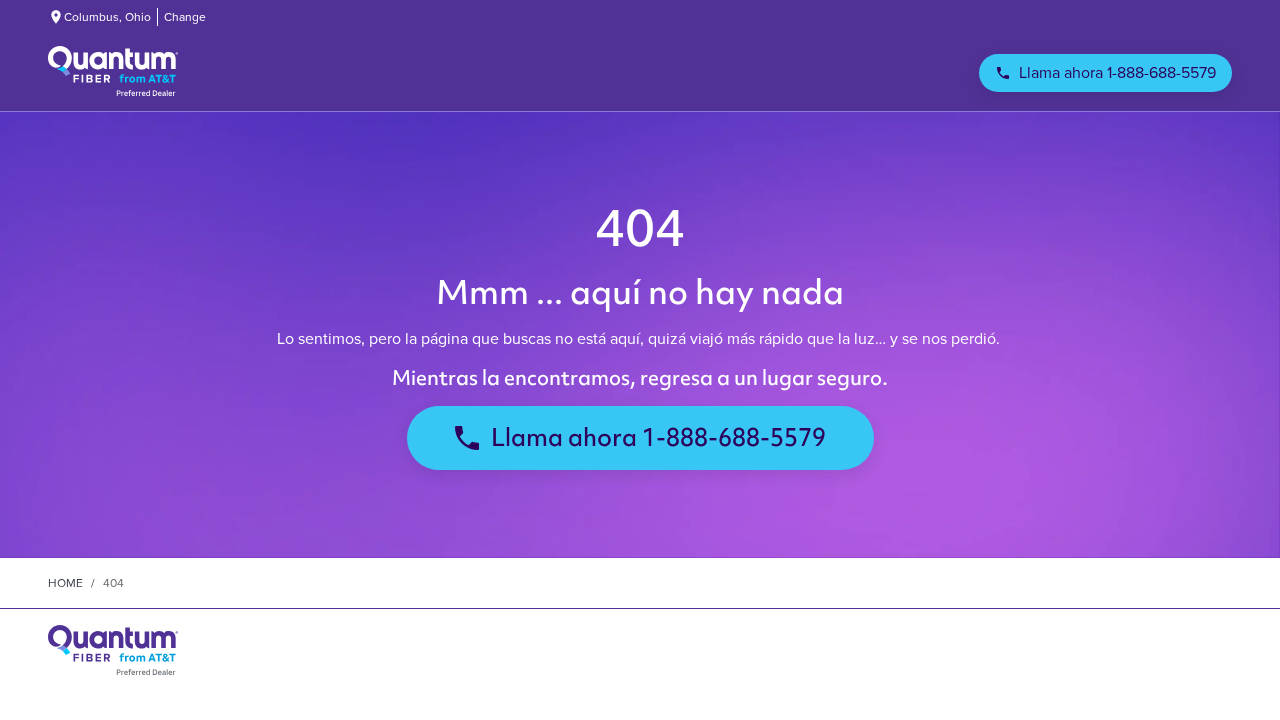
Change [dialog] (185, 17)
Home (65, 583)
